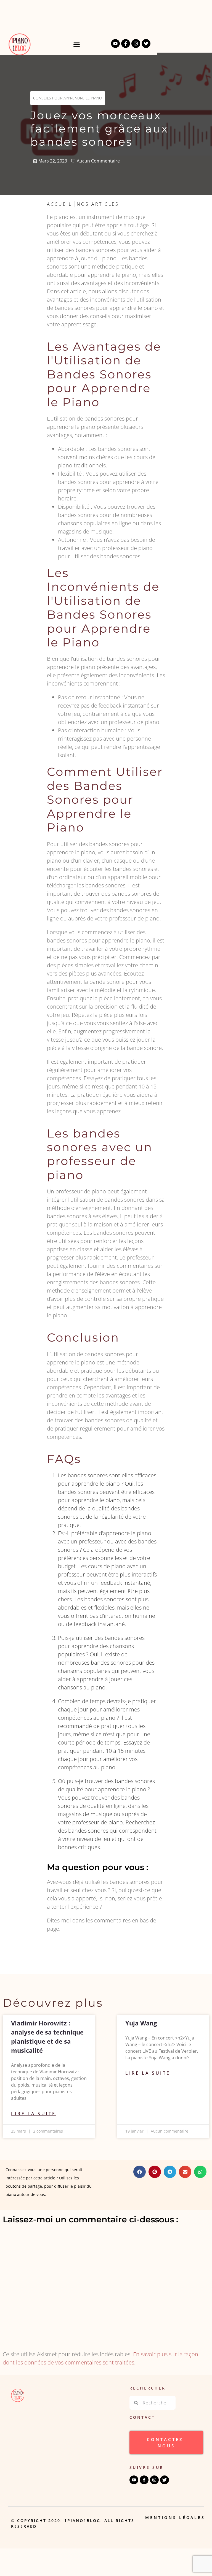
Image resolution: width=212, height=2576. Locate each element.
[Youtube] (115, 44)
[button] (77, 44)
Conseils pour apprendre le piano (68, 98)
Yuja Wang (141, 2023)
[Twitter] (146, 44)
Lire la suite (34, 2114)
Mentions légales (175, 2517)
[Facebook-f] (126, 44)
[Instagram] (136, 44)
